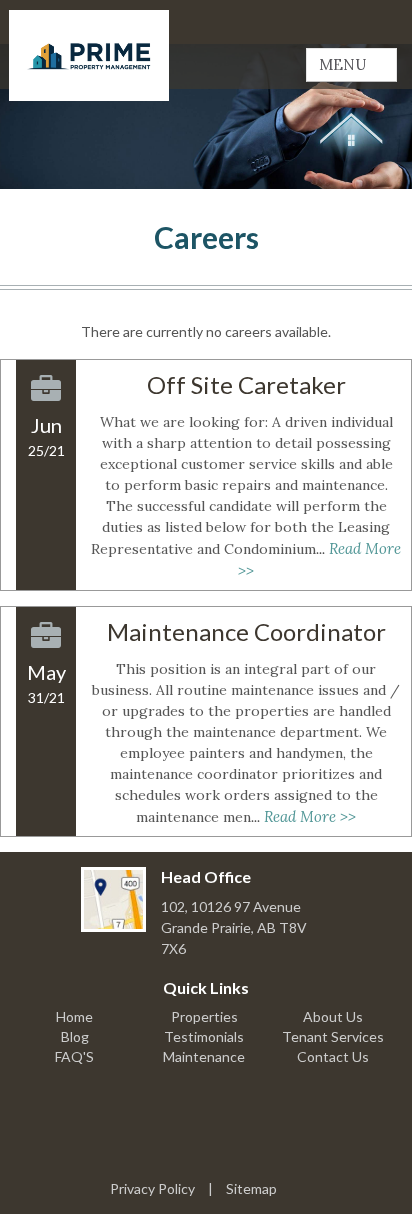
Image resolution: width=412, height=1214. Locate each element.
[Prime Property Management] (89, 55)
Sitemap (251, 1188)
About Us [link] (333, 1016)
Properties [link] (204, 1016)
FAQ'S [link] (74, 1056)
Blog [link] (75, 1036)
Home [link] (74, 1016)
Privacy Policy (152, 1188)
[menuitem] (74, 1017)
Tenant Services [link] (333, 1036)
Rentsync (206, 1142)
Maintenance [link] (204, 1056)
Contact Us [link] (333, 1056)
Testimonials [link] (204, 1036)
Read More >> (310, 816)
